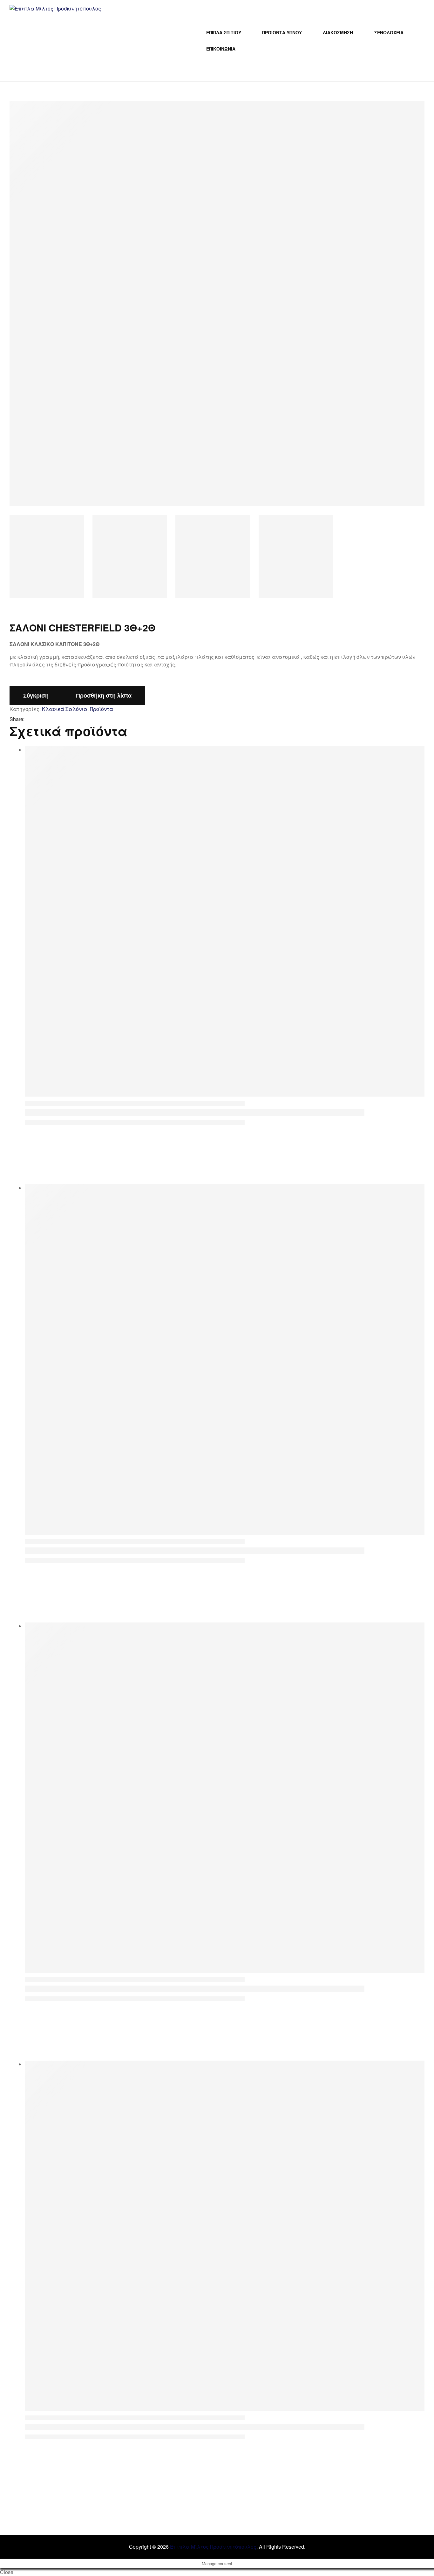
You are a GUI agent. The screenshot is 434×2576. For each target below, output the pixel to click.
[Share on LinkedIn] (46, 719)
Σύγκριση (36, 696)
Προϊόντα (102, 709)
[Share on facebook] (29, 719)
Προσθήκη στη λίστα (104, 696)
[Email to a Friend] (54, 719)
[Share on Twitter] (37, 719)
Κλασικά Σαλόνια (65, 709)
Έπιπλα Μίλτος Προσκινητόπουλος (213, 2547)
